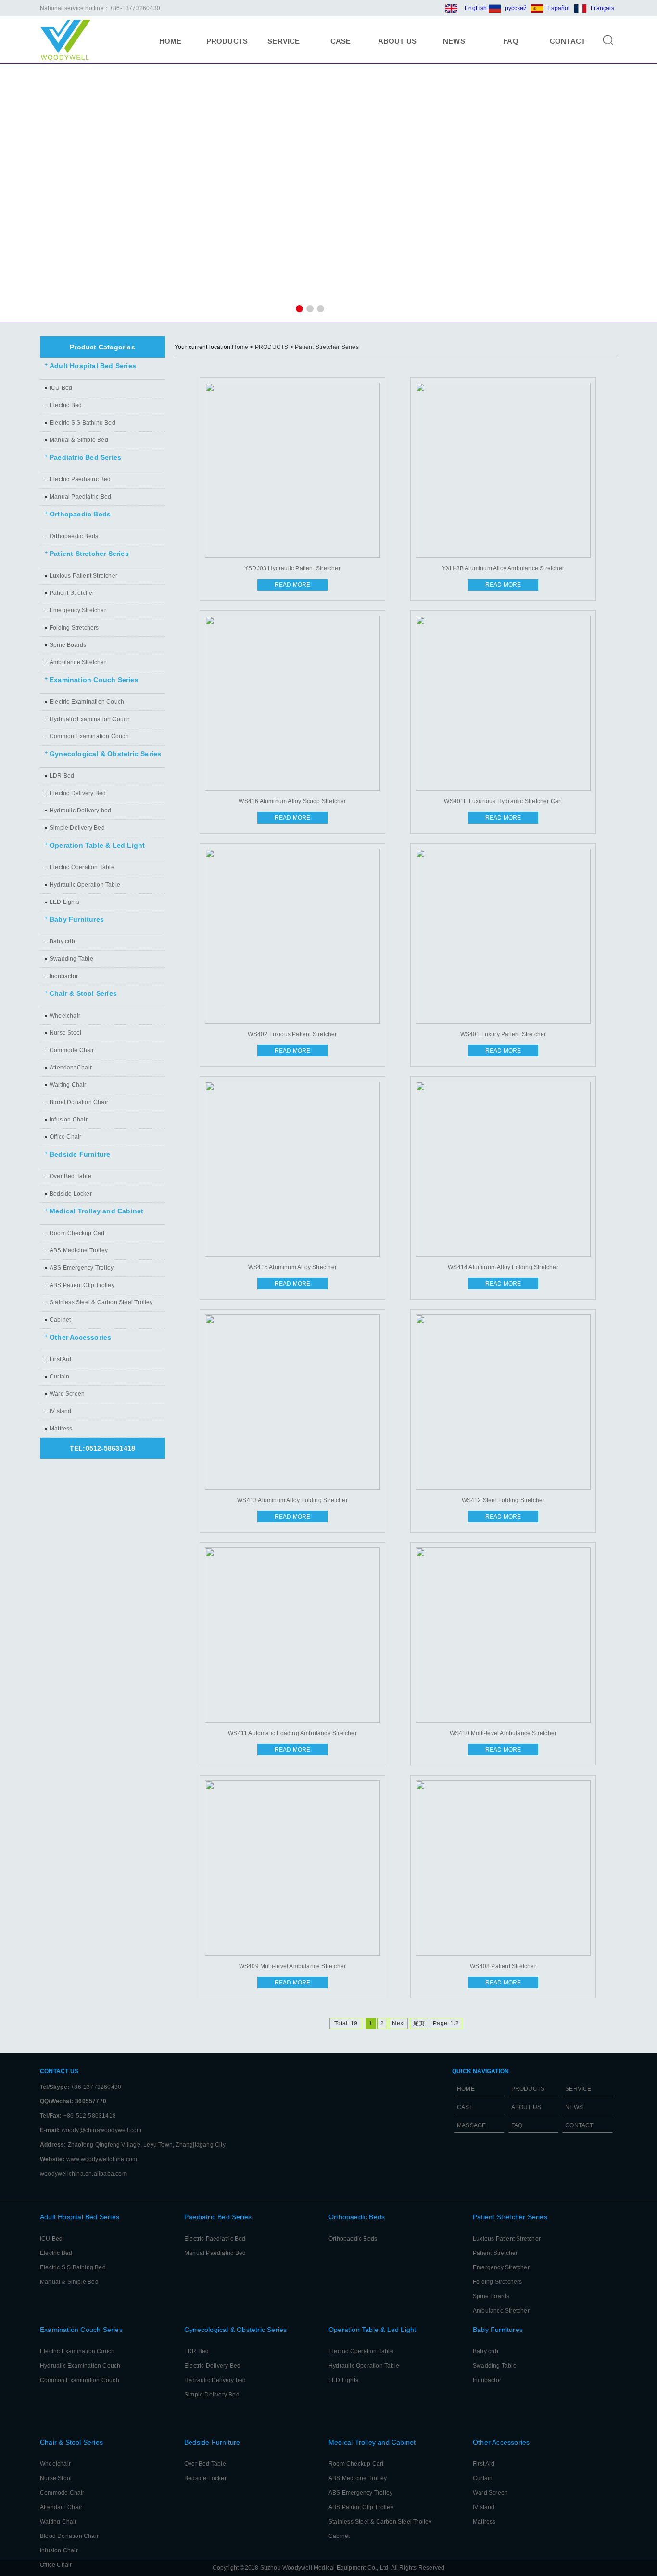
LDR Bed (62, 776)
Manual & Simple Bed (79, 440)
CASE (341, 41)
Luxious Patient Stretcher (83, 576)
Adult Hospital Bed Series (93, 366)
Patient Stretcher (72, 593)
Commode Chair (72, 1050)
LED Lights (64, 902)
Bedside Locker (71, 1194)
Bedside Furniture (80, 1154)
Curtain (59, 1377)
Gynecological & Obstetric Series (105, 754)
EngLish (476, 8)
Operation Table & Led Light (97, 845)
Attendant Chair (71, 1068)
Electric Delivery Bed (78, 793)
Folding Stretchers (74, 628)
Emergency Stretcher (78, 610)
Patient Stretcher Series (89, 554)
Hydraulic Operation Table (85, 885)
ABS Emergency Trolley (82, 1268)
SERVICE (284, 41)
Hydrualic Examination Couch (90, 719)
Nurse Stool (65, 1033)
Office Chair (65, 1137)
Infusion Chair (69, 1120)
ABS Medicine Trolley (79, 1250)
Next (398, 2023)
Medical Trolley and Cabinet (96, 1211)
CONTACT (568, 41)
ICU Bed (61, 388)
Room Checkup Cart (77, 1233)
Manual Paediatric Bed (80, 497)
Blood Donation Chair (79, 1102)
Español (558, 8)
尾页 (419, 2023)
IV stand (61, 1411)
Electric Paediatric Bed (80, 479)
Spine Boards (68, 645)
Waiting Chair (68, 1085)
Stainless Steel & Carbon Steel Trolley (101, 1302)
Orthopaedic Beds (80, 514)
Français (602, 8)
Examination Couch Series (94, 680)
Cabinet (60, 1320)
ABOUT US (398, 41)
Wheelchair (65, 1016)
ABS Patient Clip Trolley (82, 1285)
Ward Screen (67, 1394)
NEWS (454, 41)
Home (240, 347)
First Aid (60, 1359)
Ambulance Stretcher (78, 662)
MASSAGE (471, 2125)
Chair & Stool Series (83, 994)
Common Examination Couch (89, 736)
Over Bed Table (70, 1176)
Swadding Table (71, 959)
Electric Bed (66, 405)
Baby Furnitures (77, 920)
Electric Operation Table (82, 867)
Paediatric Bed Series (85, 457)
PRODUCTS (227, 41)
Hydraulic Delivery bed (80, 811)
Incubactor (64, 976)
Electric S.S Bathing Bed (82, 423)
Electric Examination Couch (87, 702)
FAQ (511, 41)
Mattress (61, 1429)
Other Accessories (80, 1337)
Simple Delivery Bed (77, 828)
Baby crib (62, 941)
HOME (171, 41)
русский (516, 8)
